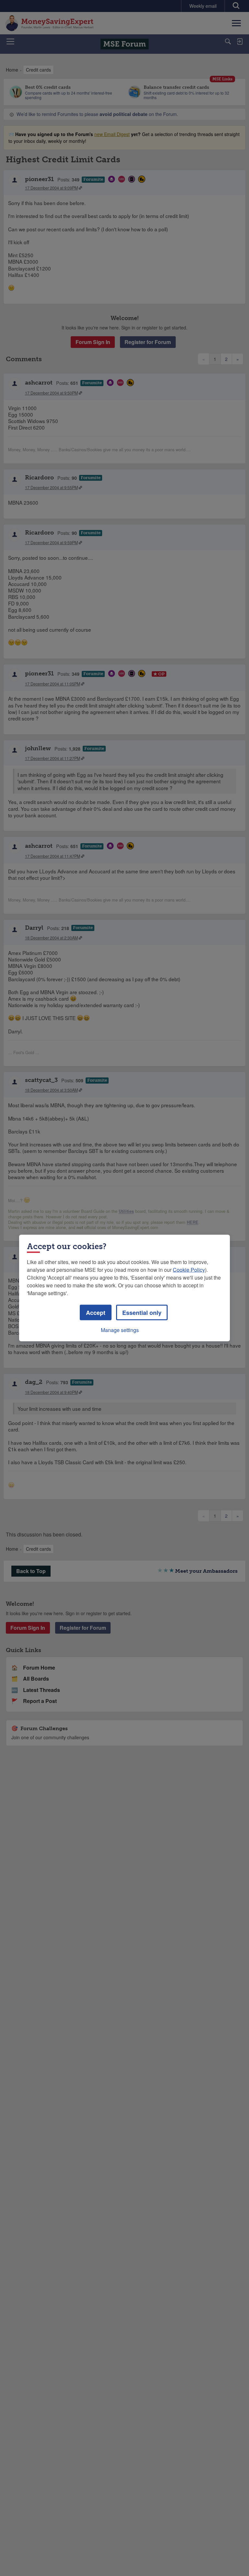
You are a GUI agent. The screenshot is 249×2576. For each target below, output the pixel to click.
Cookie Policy (189, 1270)
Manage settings (120, 1330)
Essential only (142, 1313)
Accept (96, 1313)
